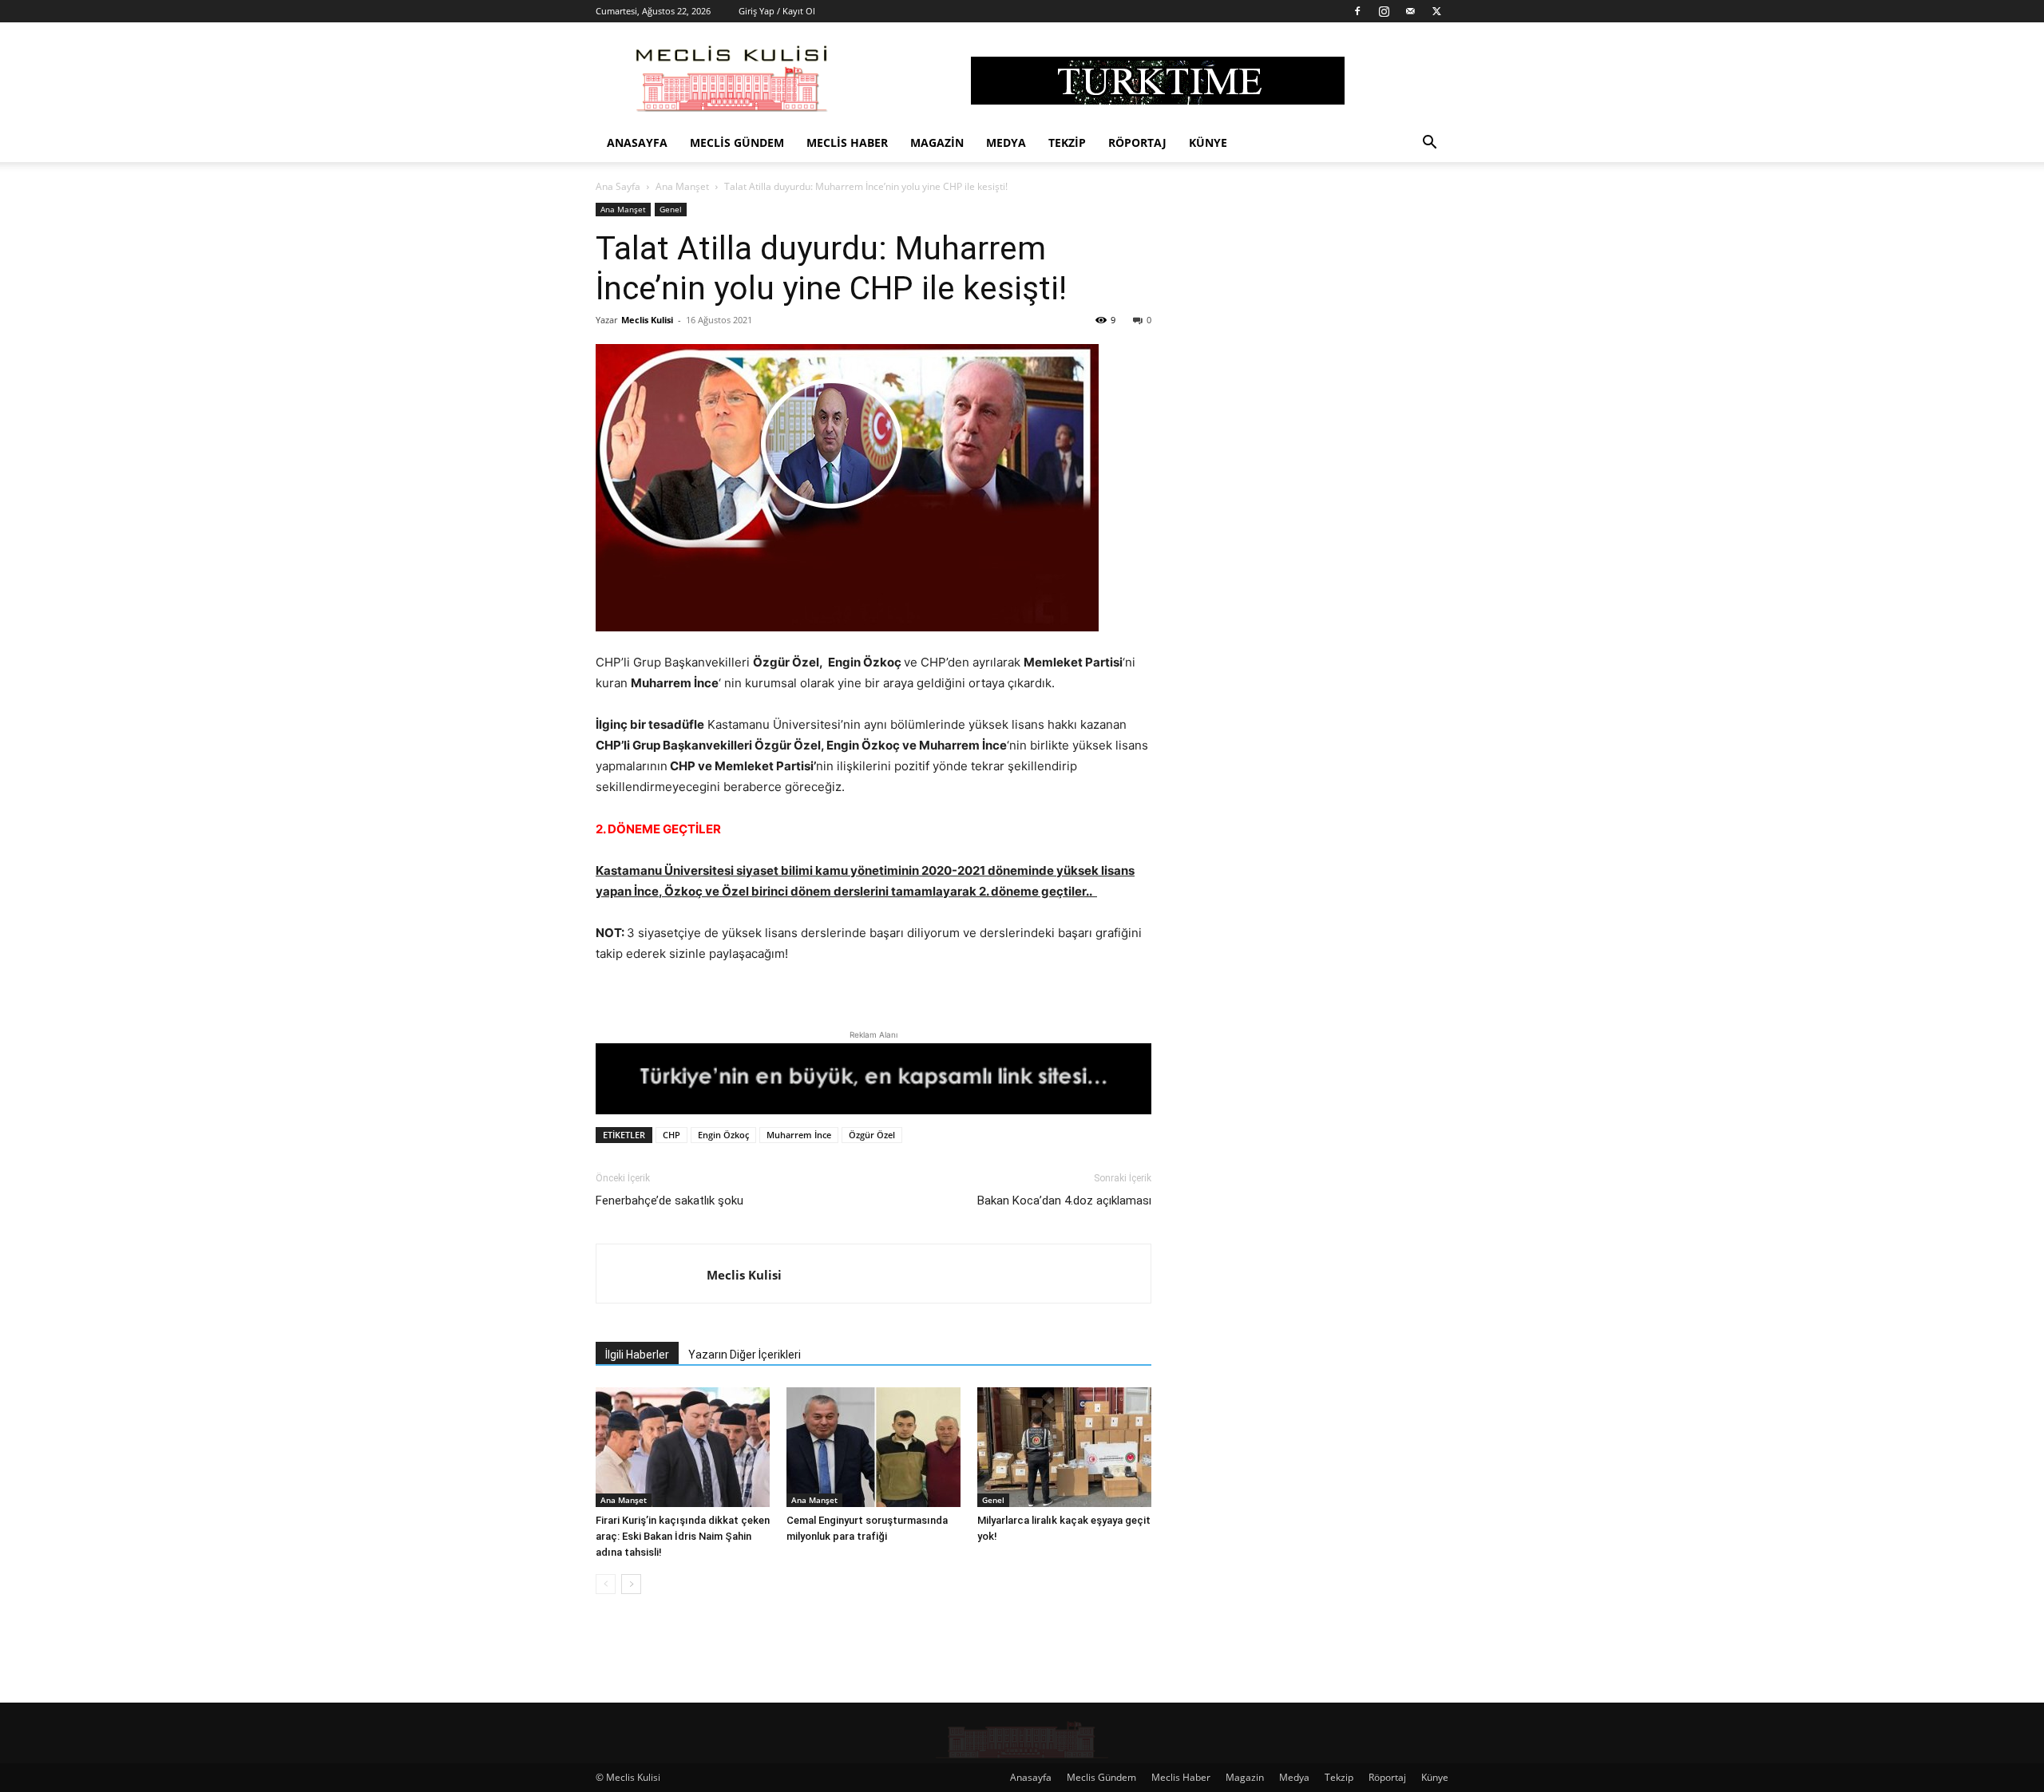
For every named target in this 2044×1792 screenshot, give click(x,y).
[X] (1436, 11)
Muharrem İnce (799, 1135)
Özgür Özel (872, 1135)
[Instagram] (1384, 11)
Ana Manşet (682, 186)
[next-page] (631, 1584)
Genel (671, 209)
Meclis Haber (847, 142)
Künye (1208, 142)
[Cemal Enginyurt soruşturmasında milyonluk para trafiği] (873, 1447)
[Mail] (1410, 11)
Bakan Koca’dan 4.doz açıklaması (1064, 1201)
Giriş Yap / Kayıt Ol (777, 11)
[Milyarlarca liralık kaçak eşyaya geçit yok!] (1064, 1447)
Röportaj (1137, 142)
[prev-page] (606, 1584)
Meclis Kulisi (647, 320)
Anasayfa (637, 142)
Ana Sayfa (618, 186)
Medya (1006, 142)
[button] (1429, 144)
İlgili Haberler (637, 1355)
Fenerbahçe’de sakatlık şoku (669, 1201)
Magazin (937, 142)
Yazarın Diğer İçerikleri (745, 1355)
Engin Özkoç (723, 1135)
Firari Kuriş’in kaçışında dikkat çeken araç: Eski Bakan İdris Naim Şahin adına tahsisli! (683, 1536)
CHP (671, 1135)
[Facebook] (1357, 11)
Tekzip (1067, 142)
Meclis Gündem (737, 142)
